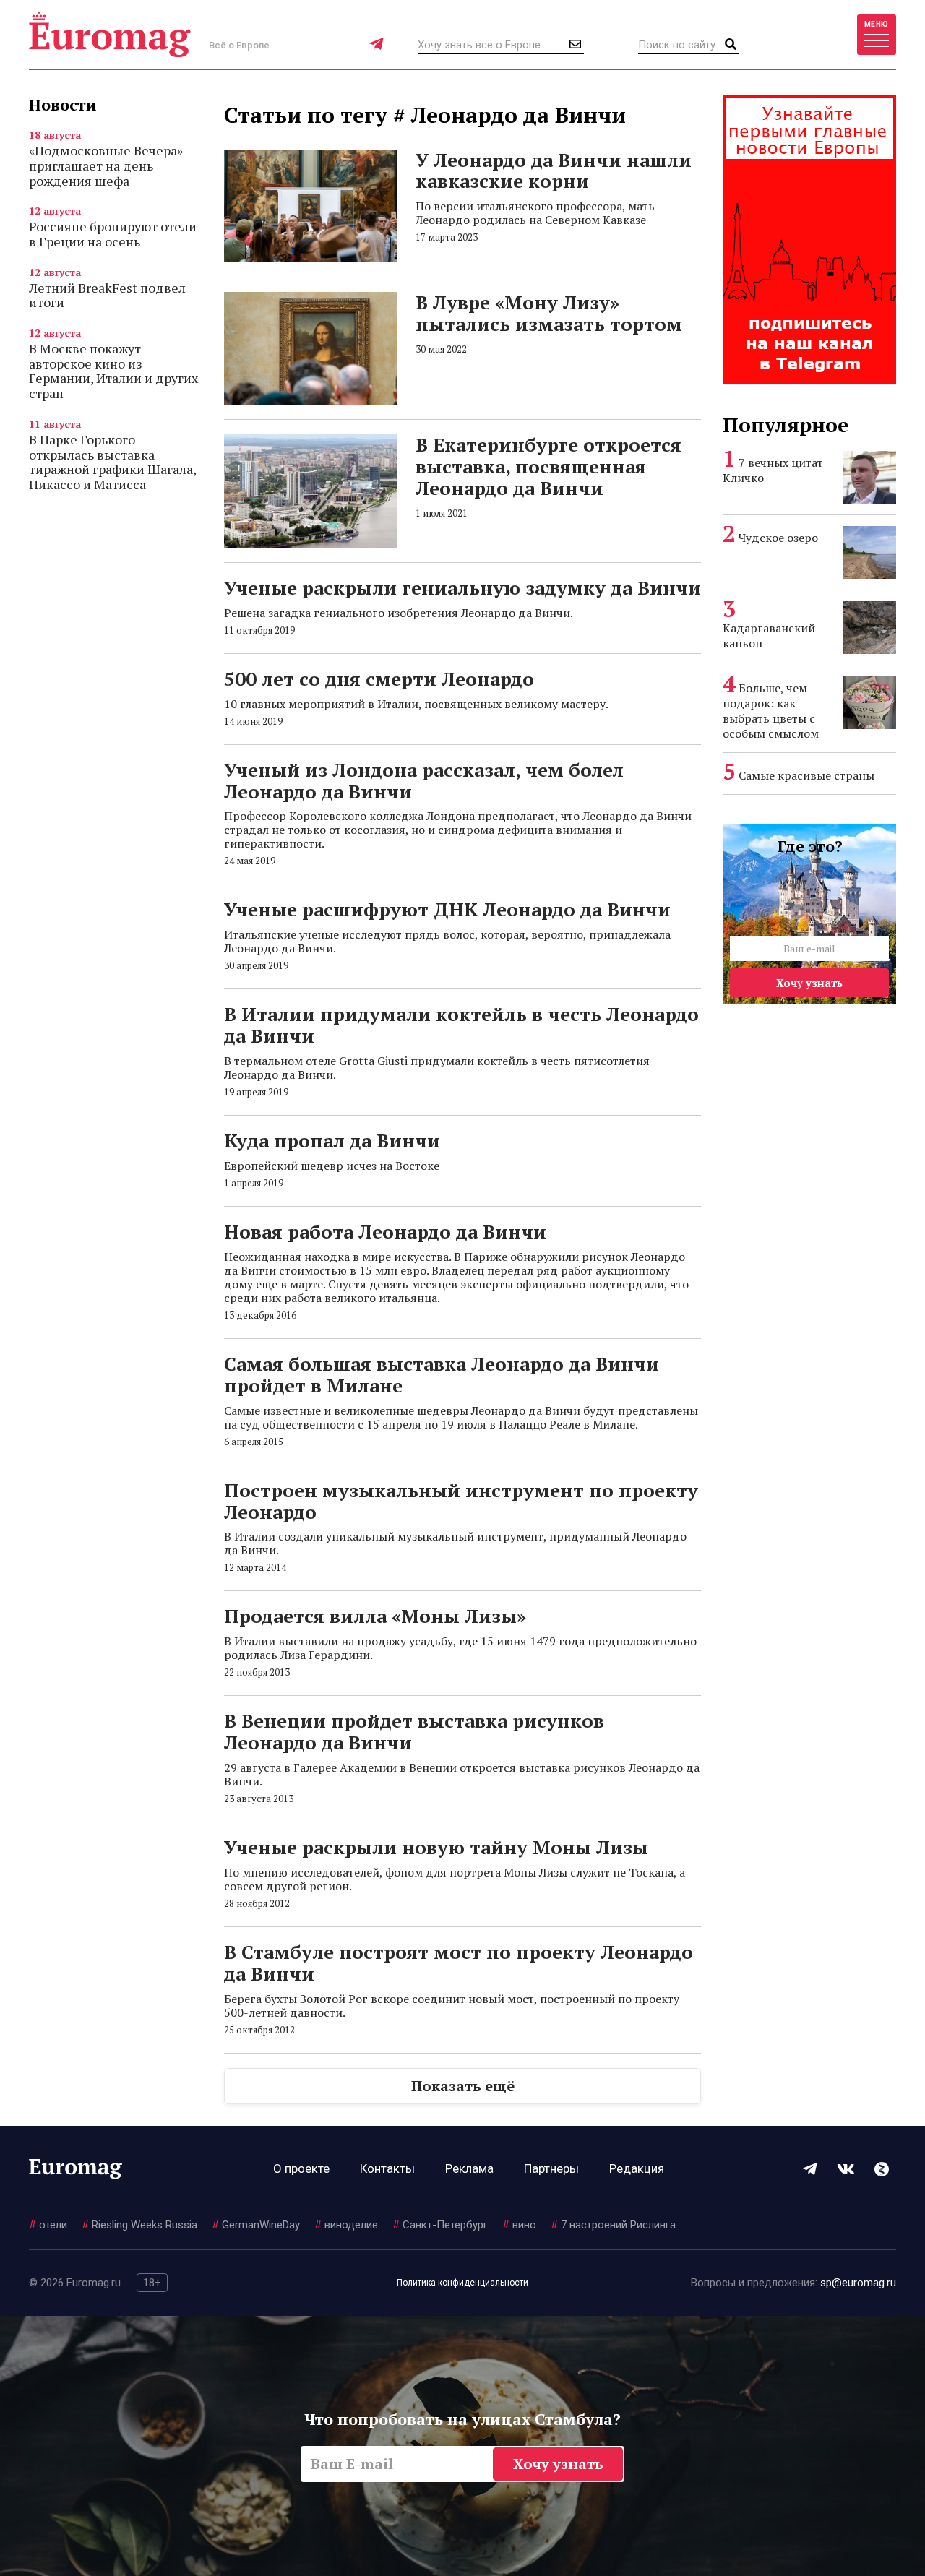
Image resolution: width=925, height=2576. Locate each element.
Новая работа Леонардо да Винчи (385, 1231)
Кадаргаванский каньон (769, 636)
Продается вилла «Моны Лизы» (375, 1616)
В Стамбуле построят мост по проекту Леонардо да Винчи (459, 1963)
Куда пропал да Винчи (332, 1140)
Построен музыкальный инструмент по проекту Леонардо (461, 1501)
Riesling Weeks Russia (139, 2225)
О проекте (301, 2168)
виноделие (346, 2225)
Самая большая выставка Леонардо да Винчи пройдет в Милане (442, 1374)
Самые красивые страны (806, 775)
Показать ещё (463, 2086)
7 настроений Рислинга (613, 2225)
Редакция (637, 2168)
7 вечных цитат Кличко (773, 470)
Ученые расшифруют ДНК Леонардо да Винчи (447, 909)
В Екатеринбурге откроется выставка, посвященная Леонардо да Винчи (548, 466)
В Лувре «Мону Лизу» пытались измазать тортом (549, 313)
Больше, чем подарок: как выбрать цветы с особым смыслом (771, 711)
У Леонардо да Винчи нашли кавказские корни (554, 171)
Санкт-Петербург (440, 2225)
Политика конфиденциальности (462, 2283)
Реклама (469, 2168)
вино (519, 2225)
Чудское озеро (778, 538)
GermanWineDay (256, 2225)
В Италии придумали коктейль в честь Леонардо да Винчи (461, 1025)
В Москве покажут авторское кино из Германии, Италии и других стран (113, 371)
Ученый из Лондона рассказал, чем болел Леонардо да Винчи (424, 780)
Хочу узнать (809, 983)
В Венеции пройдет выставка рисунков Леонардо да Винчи (414, 1731)
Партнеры (551, 2168)
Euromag (110, 34)
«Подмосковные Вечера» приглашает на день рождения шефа (106, 165)
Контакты (387, 2168)
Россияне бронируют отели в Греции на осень (113, 234)
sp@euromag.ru (858, 2283)
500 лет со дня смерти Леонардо (379, 679)
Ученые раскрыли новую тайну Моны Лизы (436, 1847)
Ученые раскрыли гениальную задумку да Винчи (462, 587)
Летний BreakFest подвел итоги (107, 295)
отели (48, 2225)
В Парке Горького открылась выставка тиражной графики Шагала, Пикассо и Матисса (112, 462)
